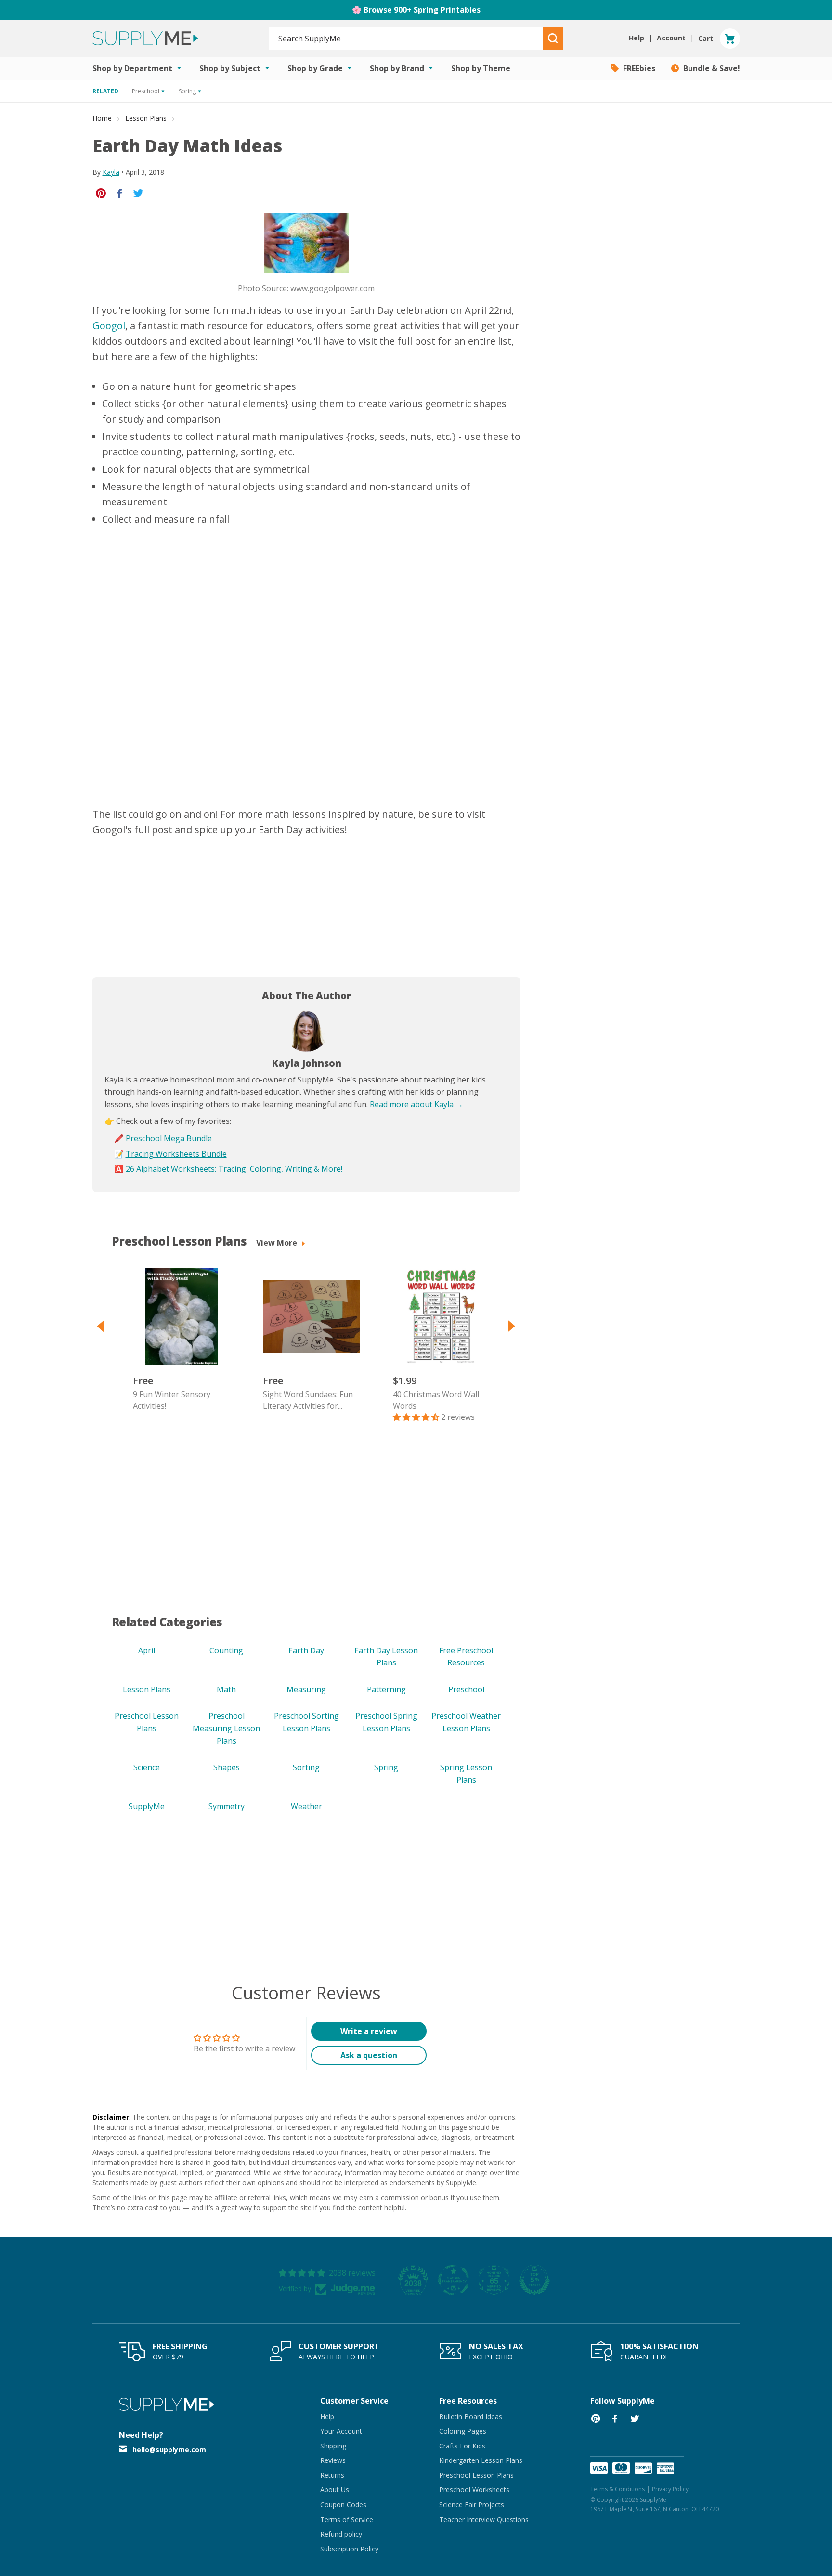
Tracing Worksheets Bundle (176, 1154)
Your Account (341, 2431)
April (147, 1650)
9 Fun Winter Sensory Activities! (172, 1400)
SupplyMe (147, 1806)
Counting (226, 1650)
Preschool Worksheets (474, 2490)
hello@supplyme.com (169, 2450)
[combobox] (406, 39)
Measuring (306, 1689)
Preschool (466, 1689)
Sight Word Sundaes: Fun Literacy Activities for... (308, 1400)
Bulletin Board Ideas (471, 2416)
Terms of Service (347, 2519)
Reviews (333, 2460)
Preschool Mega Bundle (169, 1138)
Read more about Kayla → (416, 1104)
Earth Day (306, 1650)
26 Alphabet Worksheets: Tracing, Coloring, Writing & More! (234, 1169)
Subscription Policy (349, 2549)
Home (102, 118)
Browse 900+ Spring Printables (422, 10)
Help (327, 2416)
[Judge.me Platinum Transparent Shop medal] (454, 2280)
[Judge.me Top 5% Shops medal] (534, 2280)
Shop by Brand (398, 68)
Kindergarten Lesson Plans (481, 2460)
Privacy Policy (670, 2489)
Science (147, 1767)
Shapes (227, 1767)
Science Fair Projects (472, 2505)
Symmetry (227, 1806)
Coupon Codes (343, 2505)
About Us (335, 2490)
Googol (109, 326)
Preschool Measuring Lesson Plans (226, 1728)
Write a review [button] (369, 2031)
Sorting (306, 1767)
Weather (306, 1806)
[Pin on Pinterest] (101, 193)
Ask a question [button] (369, 2055)
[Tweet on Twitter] (138, 193)
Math (226, 1689)
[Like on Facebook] (120, 193)
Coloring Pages (463, 2431)
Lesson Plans (146, 118)
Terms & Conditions (617, 2489)
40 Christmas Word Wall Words (436, 1400)
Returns (332, 2475)
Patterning (386, 1689)
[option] (177, 1340)
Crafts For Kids (462, 2446)
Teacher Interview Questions (484, 2519)
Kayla (111, 172)
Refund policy (341, 2534)
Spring (386, 1767)
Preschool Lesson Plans (476, 2475)
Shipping (333, 2446)
